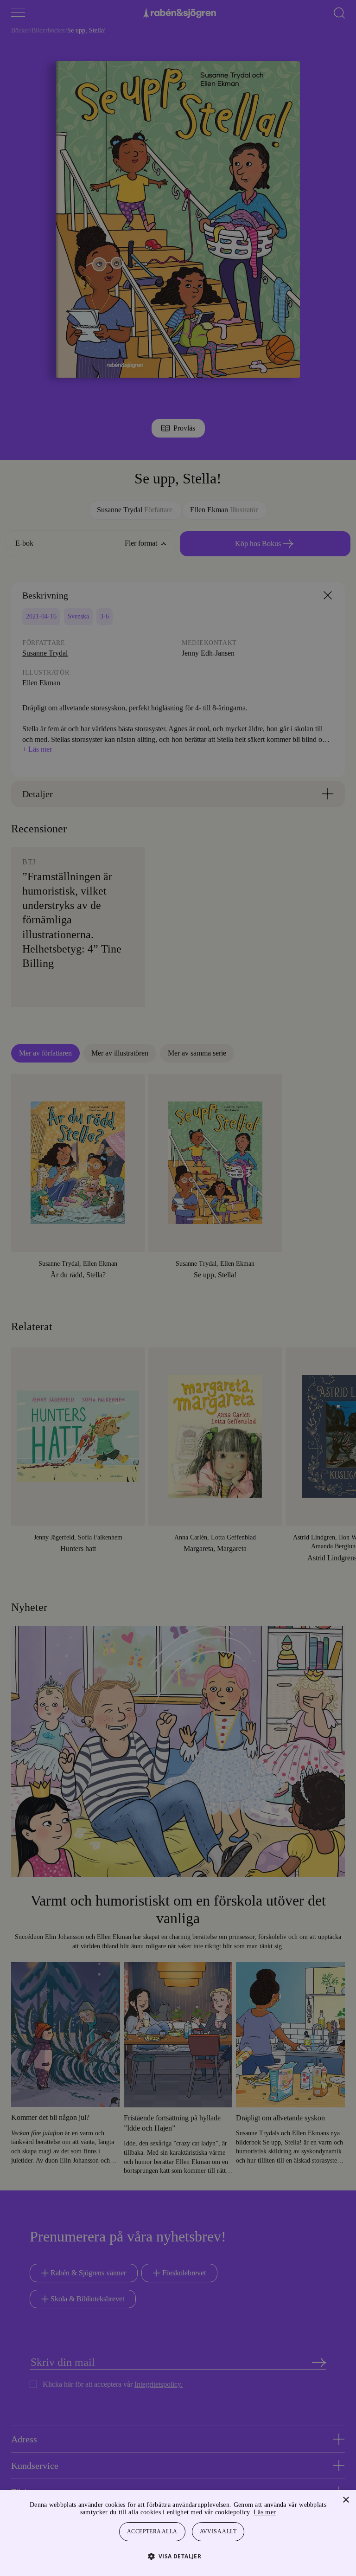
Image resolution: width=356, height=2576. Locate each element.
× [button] (346, 2500)
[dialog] (178, 1288)
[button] (178, 2556)
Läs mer (290, 2512)
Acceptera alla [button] (153, 2532)
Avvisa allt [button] (219, 2532)
